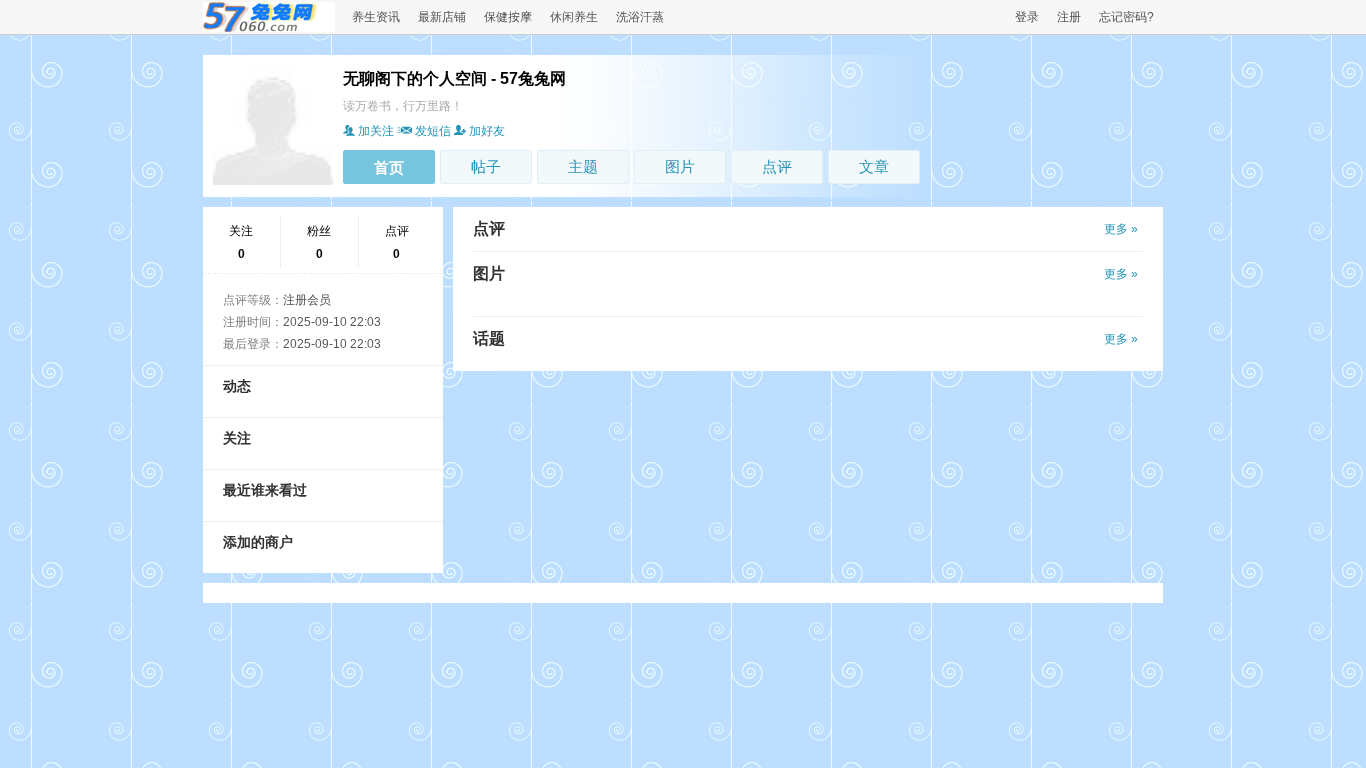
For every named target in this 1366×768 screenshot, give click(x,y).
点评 (777, 166)
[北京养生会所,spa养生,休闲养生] (269, 28)
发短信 (433, 131)
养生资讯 (376, 17)
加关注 (376, 131)
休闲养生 (574, 17)
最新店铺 (442, 17)
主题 (583, 166)
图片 (680, 166)
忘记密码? (1126, 17)
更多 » (1121, 229)
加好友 (487, 131)
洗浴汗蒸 (640, 17)
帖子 (486, 166)
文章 (874, 166)
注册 (1069, 17)
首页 (389, 167)
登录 (1027, 17)
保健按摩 (508, 17)
